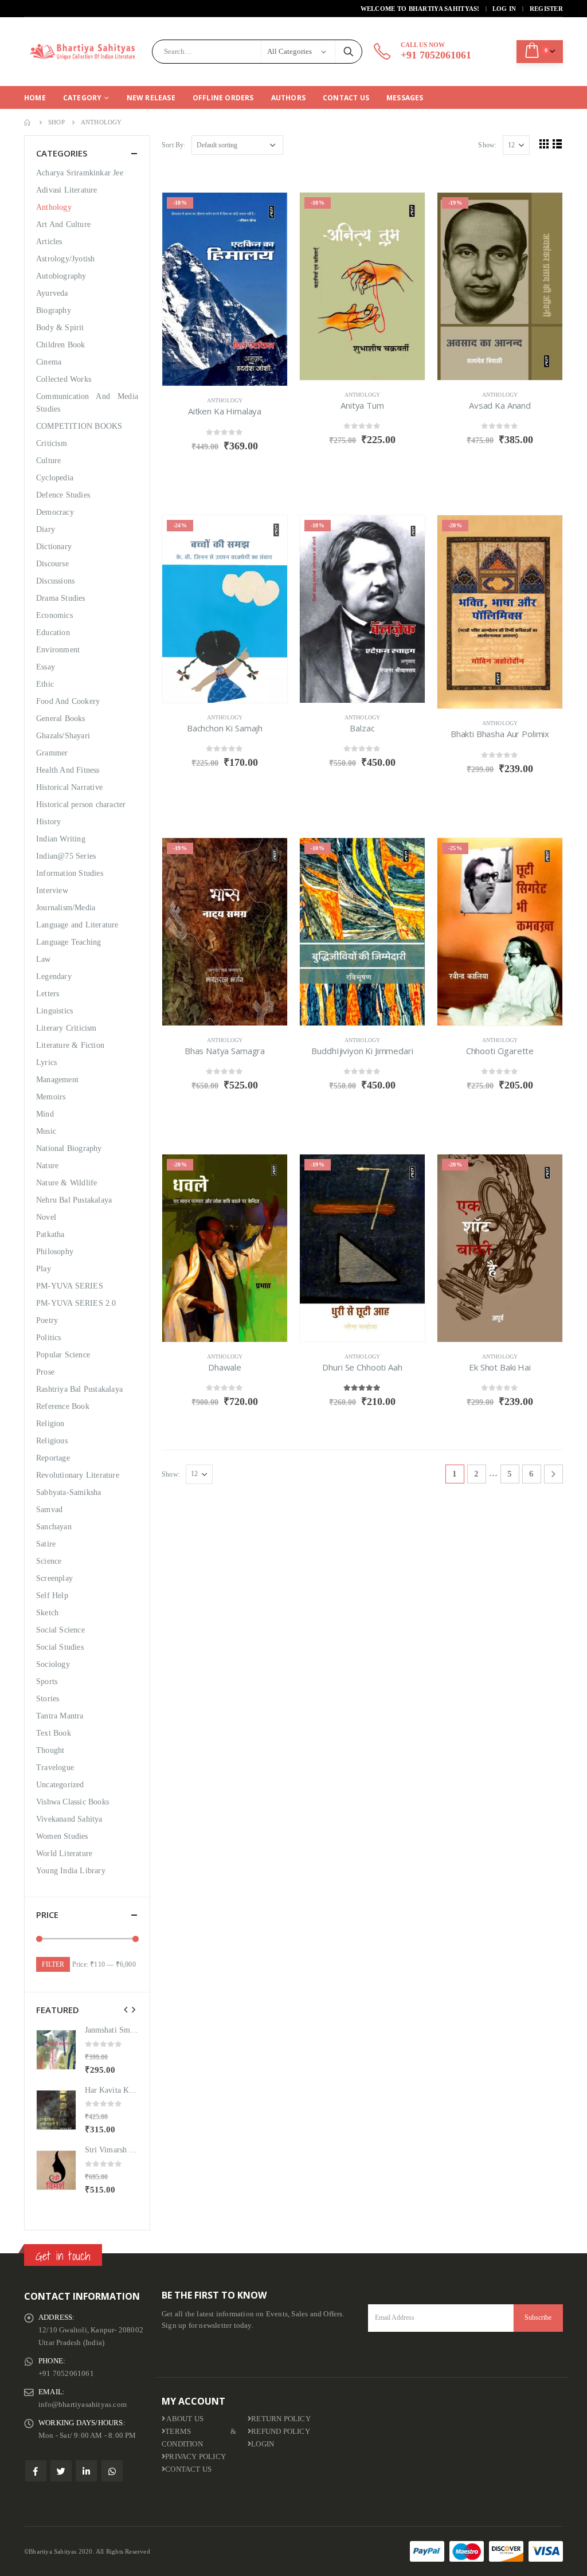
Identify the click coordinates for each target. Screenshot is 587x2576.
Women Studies (62, 1836)
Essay (46, 667)
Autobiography (61, 276)
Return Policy (281, 2419)
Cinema (49, 362)
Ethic (45, 684)
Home (35, 98)
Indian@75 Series (66, 856)
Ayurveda (52, 293)
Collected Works (64, 379)
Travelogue (55, 1767)
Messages (405, 98)
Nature (47, 1166)
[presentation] (126, 2010)
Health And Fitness (68, 770)
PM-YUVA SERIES (70, 1286)
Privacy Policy (195, 2457)
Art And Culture (63, 224)
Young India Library (71, 1871)
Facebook (36, 2471)
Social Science (60, 1630)
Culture (48, 461)
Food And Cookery (68, 701)
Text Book (54, 1733)
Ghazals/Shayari (63, 736)
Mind (45, 1114)
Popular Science (63, 1355)
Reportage (53, 1458)
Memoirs (51, 1097)
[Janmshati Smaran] (56, 2050)
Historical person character (81, 804)
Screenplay (54, 1578)
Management (57, 1080)
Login (263, 2444)
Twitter (61, 2471)
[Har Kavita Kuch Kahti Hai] (56, 2110)
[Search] (349, 52)
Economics (54, 615)
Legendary (54, 976)
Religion (50, 1424)
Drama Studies (61, 598)
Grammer (52, 753)
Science (49, 1561)
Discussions (55, 581)
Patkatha (50, 1234)
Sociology (53, 1664)
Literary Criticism (66, 1028)
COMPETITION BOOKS (79, 426)
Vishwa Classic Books (73, 1802)
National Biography (69, 1148)
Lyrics (46, 1062)
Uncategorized (60, 1785)
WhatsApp (112, 2471)
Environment (58, 650)
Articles (49, 242)
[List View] (557, 144)
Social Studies (60, 1647)
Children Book (61, 345)
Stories (48, 1699)
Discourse (52, 564)
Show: (487, 145)
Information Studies (70, 873)
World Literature (64, 1853)
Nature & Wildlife (66, 1183)
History (48, 822)
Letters (48, 994)
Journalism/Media (66, 908)
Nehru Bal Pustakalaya (74, 1200)
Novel (46, 1217)
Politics (49, 1338)
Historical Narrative (69, 787)
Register (546, 9)
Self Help (52, 1596)
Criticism (52, 443)
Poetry (47, 1320)
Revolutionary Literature (78, 1475)
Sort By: (174, 145)
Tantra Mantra (60, 1716)
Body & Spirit (60, 328)
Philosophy (55, 1252)
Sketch (47, 1613)
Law (44, 959)
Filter (53, 1964)
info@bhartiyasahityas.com (83, 2405)
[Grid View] (544, 144)
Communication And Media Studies (87, 403)
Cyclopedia (55, 478)
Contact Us (346, 98)
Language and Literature (77, 925)
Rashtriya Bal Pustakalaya (79, 1389)
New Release (151, 98)
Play (44, 1269)
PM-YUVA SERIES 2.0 (76, 1303)
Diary (46, 529)
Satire (46, 1544)
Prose (45, 1372)
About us (184, 2419)
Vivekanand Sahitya (69, 1819)
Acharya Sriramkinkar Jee (80, 173)
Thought (50, 1750)
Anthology (225, 400)
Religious (52, 1441)
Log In (504, 9)
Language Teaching (69, 942)
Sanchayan (54, 1527)
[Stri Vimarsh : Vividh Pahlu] (56, 2170)
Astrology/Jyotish (65, 259)
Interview (52, 890)
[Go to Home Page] (28, 122)
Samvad (49, 1510)
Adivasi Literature (67, 190)
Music (46, 1131)
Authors (288, 98)
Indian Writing (61, 839)
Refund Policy (281, 2432)
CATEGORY (83, 98)
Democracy (55, 512)
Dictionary (54, 547)
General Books (61, 719)
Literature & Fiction (70, 1045)
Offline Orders (223, 98)
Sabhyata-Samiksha (69, 1492)
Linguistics (54, 1011)
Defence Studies (63, 495)
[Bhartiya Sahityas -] (84, 52)
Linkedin (86, 2471)
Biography (54, 310)
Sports (47, 1682)
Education (53, 633)
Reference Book (63, 1406)
